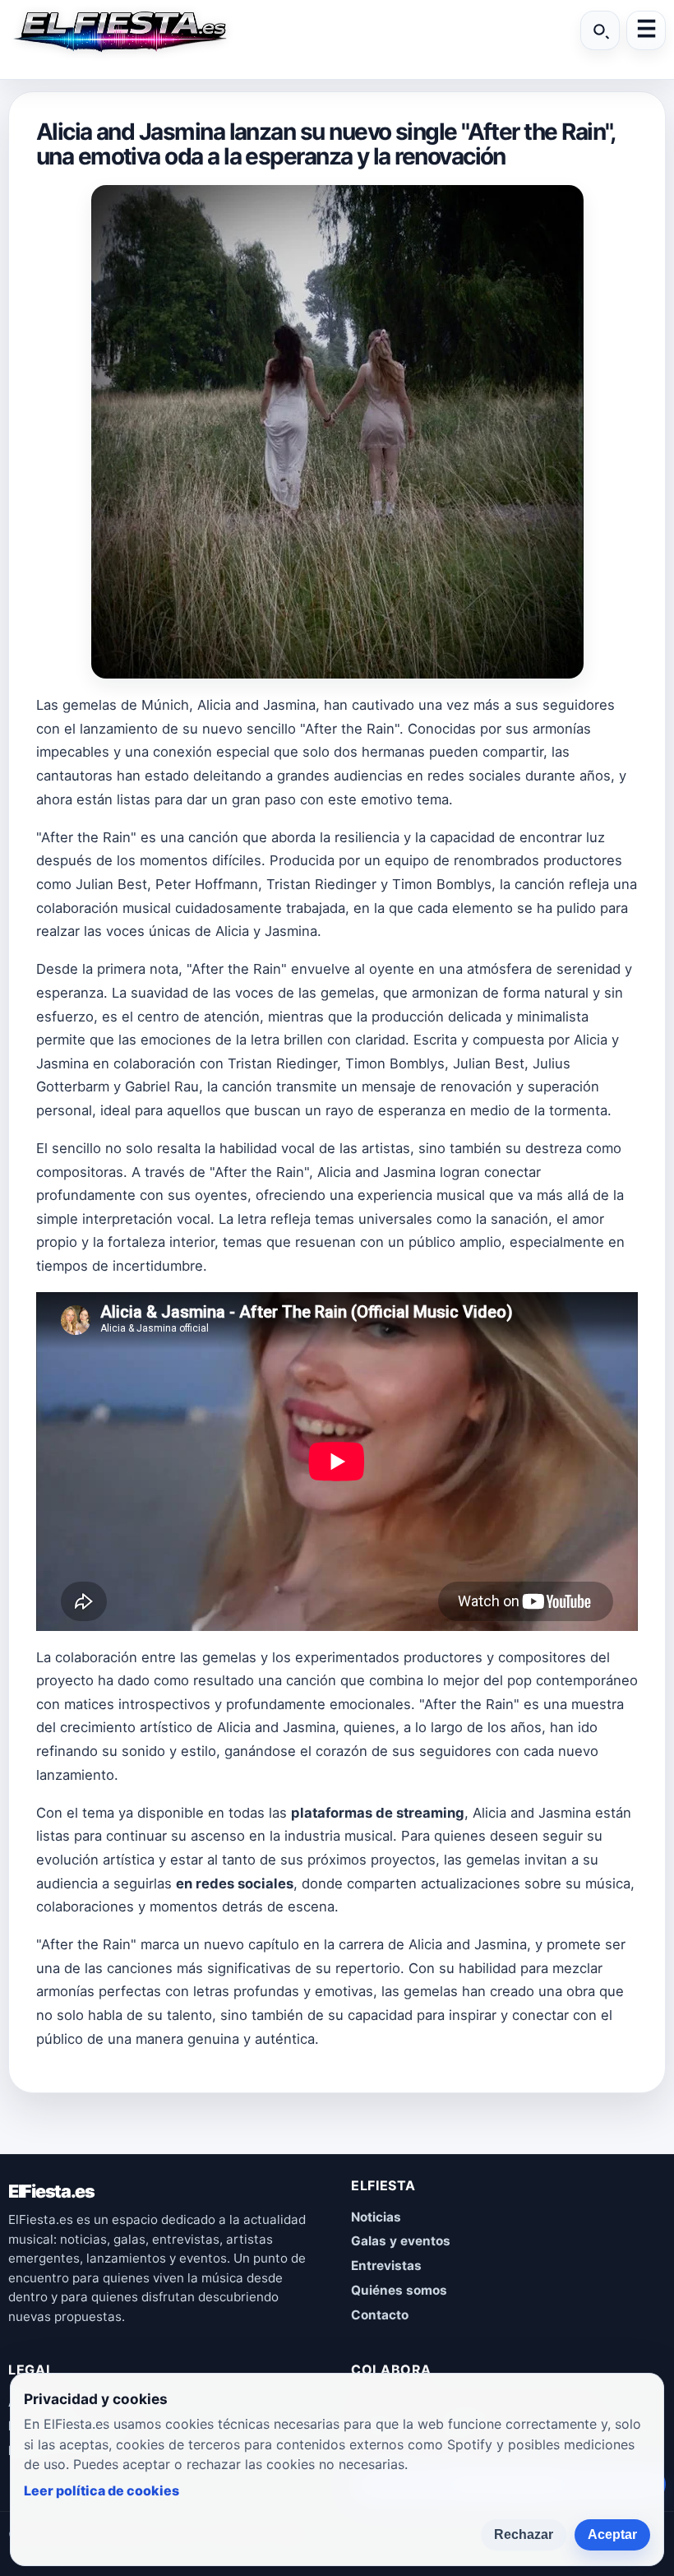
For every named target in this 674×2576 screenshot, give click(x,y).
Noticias (376, 2217)
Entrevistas (386, 2266)
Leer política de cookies (102, 2490)
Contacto (380, 2315)
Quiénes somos (399, 2290)
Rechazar (524, 2534)
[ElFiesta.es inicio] (119, 30)
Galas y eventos (401, 2241)
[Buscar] (600, 30)
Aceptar (612, 2534)
